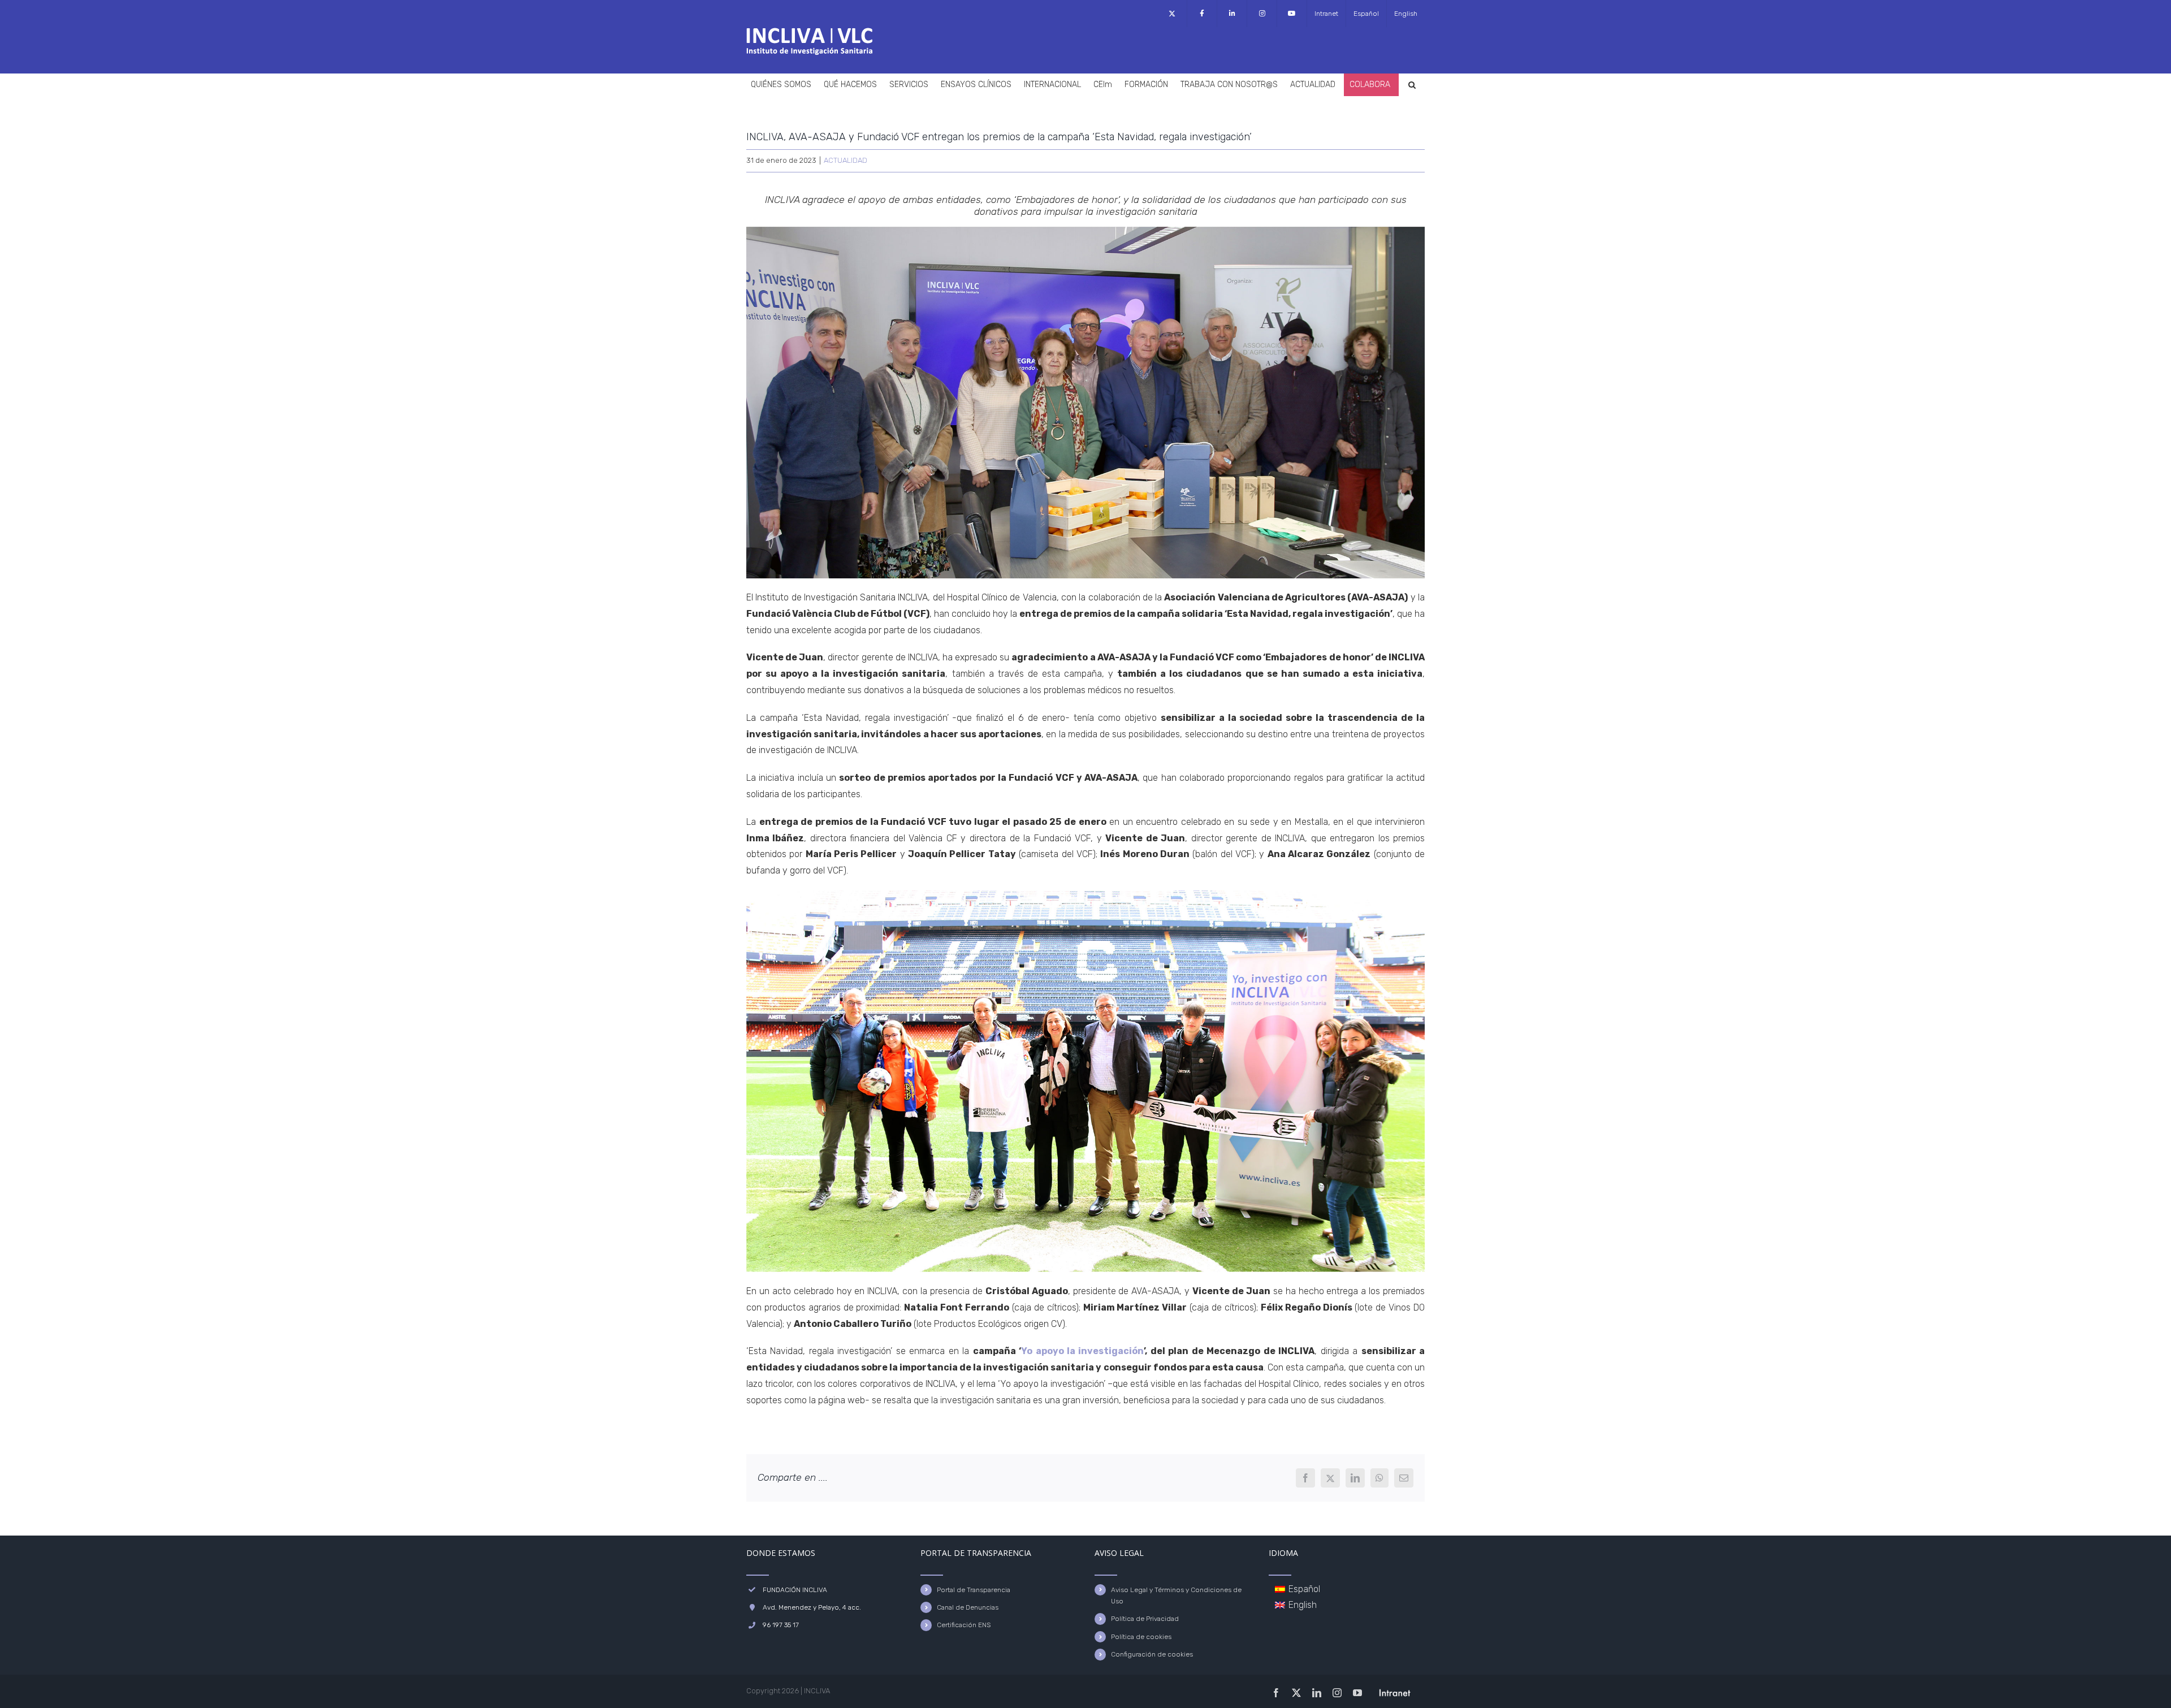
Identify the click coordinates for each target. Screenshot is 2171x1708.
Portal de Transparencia (974, 1590)
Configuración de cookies (1152, 1654)
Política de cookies (1141, 1637)
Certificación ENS (964, 1625)
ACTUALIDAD (846, 160)
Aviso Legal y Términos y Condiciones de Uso (1176, 1595)
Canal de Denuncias (968, 1607)
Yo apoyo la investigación (1082, 1351)
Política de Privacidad (1145, 1619)
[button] (1412, 85)
